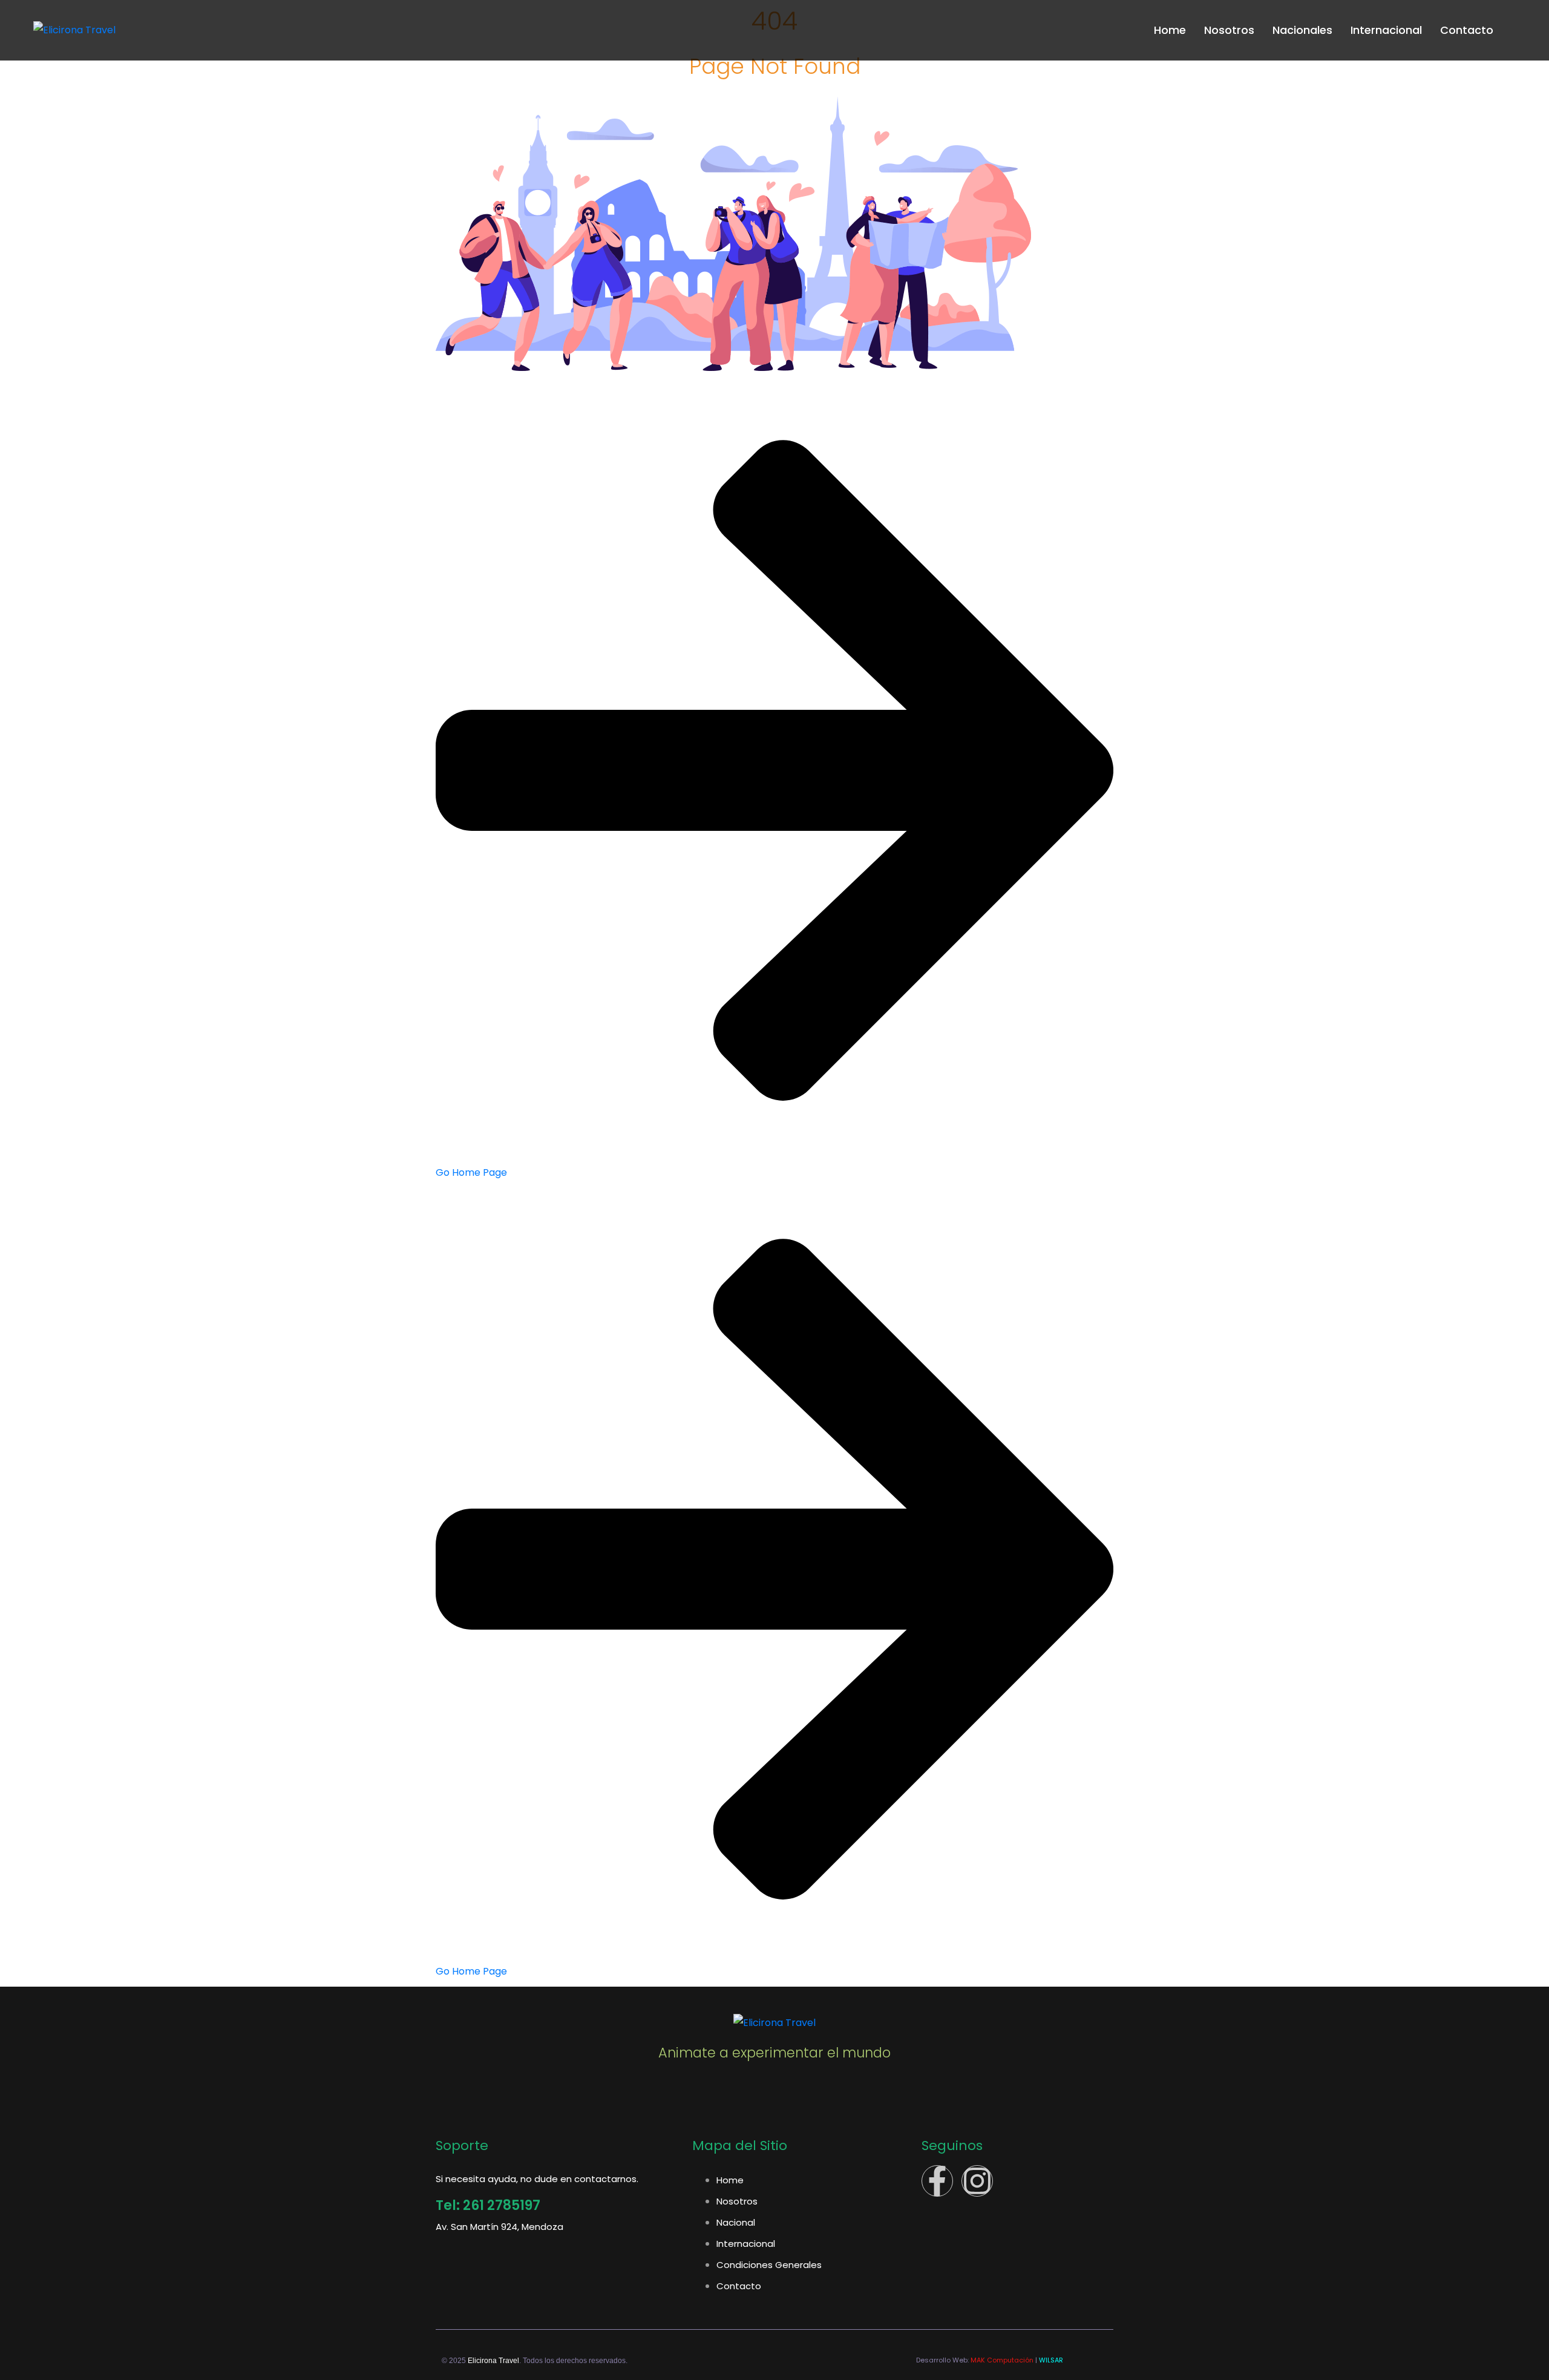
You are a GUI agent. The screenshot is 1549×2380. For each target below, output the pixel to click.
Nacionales (1302, 30)
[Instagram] (977, 2181)
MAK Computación (1002, 2360)
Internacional (1386, 30)
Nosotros (1229, 30)
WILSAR (1051, 2360)
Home (1170, 30)
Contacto (1467, 30)
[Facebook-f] (937, 2181)
